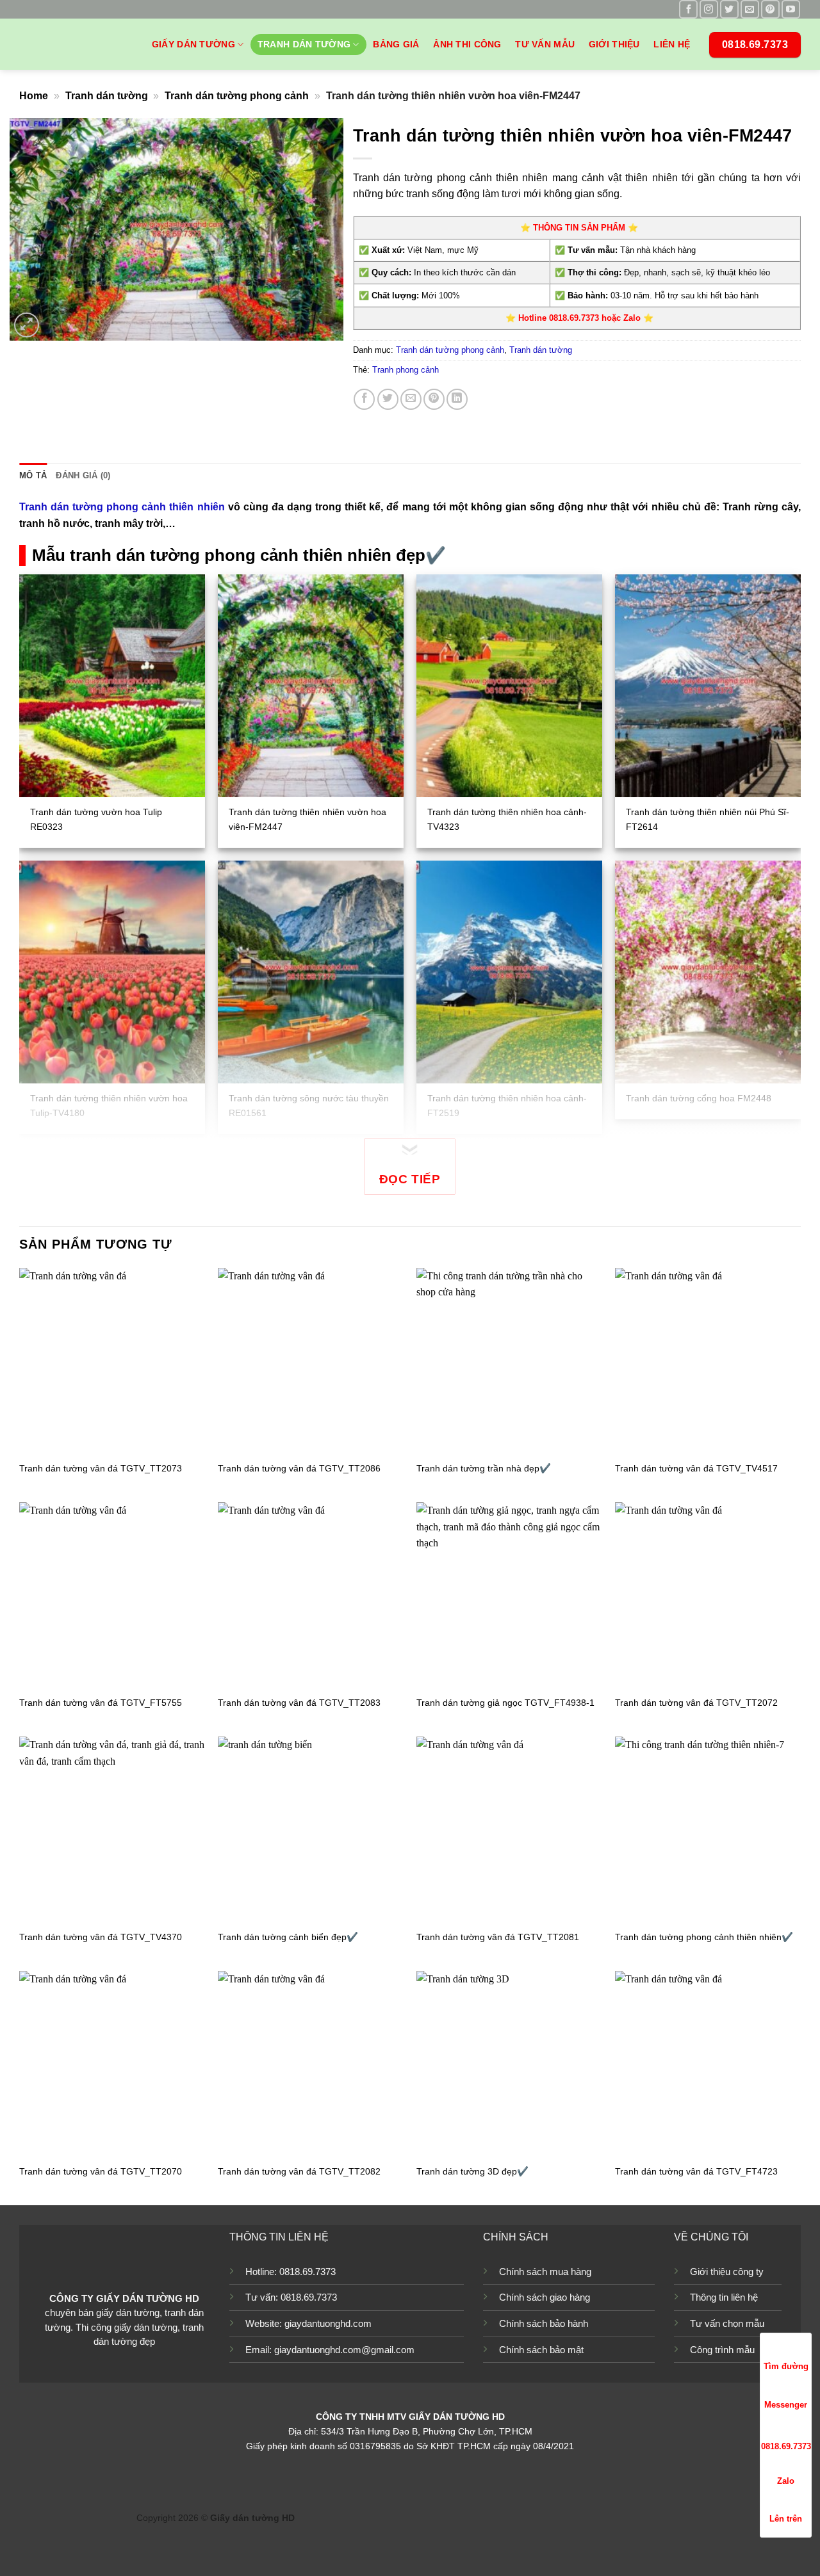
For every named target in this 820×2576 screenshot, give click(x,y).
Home (34, 96)
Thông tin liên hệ (724, 2297)
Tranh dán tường (304, 44)
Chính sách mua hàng (545, 2272)
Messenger (786, 2405)
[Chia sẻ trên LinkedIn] (457, 399)
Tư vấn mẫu (545, 44)
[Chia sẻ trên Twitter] (388, 399)
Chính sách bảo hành (544, 2323)
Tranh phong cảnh (406, 370)
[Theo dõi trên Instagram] (709, 9)
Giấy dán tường (193, 44)
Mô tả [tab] (33, 475)
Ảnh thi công (467, 44)
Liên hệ (672, 44)
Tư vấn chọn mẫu (727, 2323)
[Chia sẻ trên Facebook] (364, 399)
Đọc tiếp (410, 1179)
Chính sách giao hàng (545, 2297)
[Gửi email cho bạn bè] (411, 399)
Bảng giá (396, 44)
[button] (27, 325)
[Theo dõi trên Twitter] (729, 9)
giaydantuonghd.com (328, 2323)
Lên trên (786, 2519)
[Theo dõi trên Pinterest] (770, 9)
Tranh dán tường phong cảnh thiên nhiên (122, 507)
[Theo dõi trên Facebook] (688, 9)
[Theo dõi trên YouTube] (791, 9)
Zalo (786, 2481)
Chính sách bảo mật (541, 2350)
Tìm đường (786, 2366)
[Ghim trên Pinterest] (434, 399)
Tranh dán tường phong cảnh (237, 96)
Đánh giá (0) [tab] (83, 475)
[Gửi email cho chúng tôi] (750, 9)
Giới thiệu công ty (727, 2272)
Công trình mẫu (722, 2350)
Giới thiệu (614, 44)
